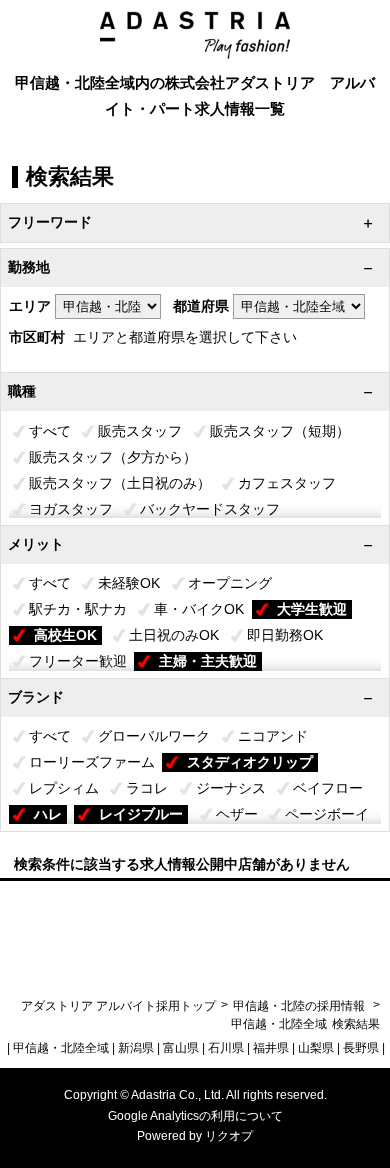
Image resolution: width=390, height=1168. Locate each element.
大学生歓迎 (312, 609)
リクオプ (229, 1136)
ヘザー (237, 814)
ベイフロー (328, 788)
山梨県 (316, 1048)
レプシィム (64, 788)
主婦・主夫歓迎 (208, 661)
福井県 (271, 1048)
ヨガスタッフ (71, 509)
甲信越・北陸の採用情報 (300, 1006)
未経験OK (129, 583)
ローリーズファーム (92, 762)
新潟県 (136, 1048)
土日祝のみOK (174, 635)
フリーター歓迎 (78, 661)
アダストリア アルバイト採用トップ (118, 1006)
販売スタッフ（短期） (280, 431)
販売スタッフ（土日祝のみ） (120, 483)
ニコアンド (273, 736)
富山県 (181, 1048)
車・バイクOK (199, 609)
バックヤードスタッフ (210, 509)
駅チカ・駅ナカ (78, 609)
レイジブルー (141, 814)
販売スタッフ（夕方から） (113, 457)
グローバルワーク (154, 736)
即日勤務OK (285, 635)
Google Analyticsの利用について (195, 1116)
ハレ (48, 814)
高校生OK (65, 635)
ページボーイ (327, 814)
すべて (50, 431)
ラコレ (147, 788)
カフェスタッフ (287, 483)
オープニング (230, 583)
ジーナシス (231, 788)
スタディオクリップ (250, 762)
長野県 (361, 1048)
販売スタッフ (140, 431)
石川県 (226, 1048)
